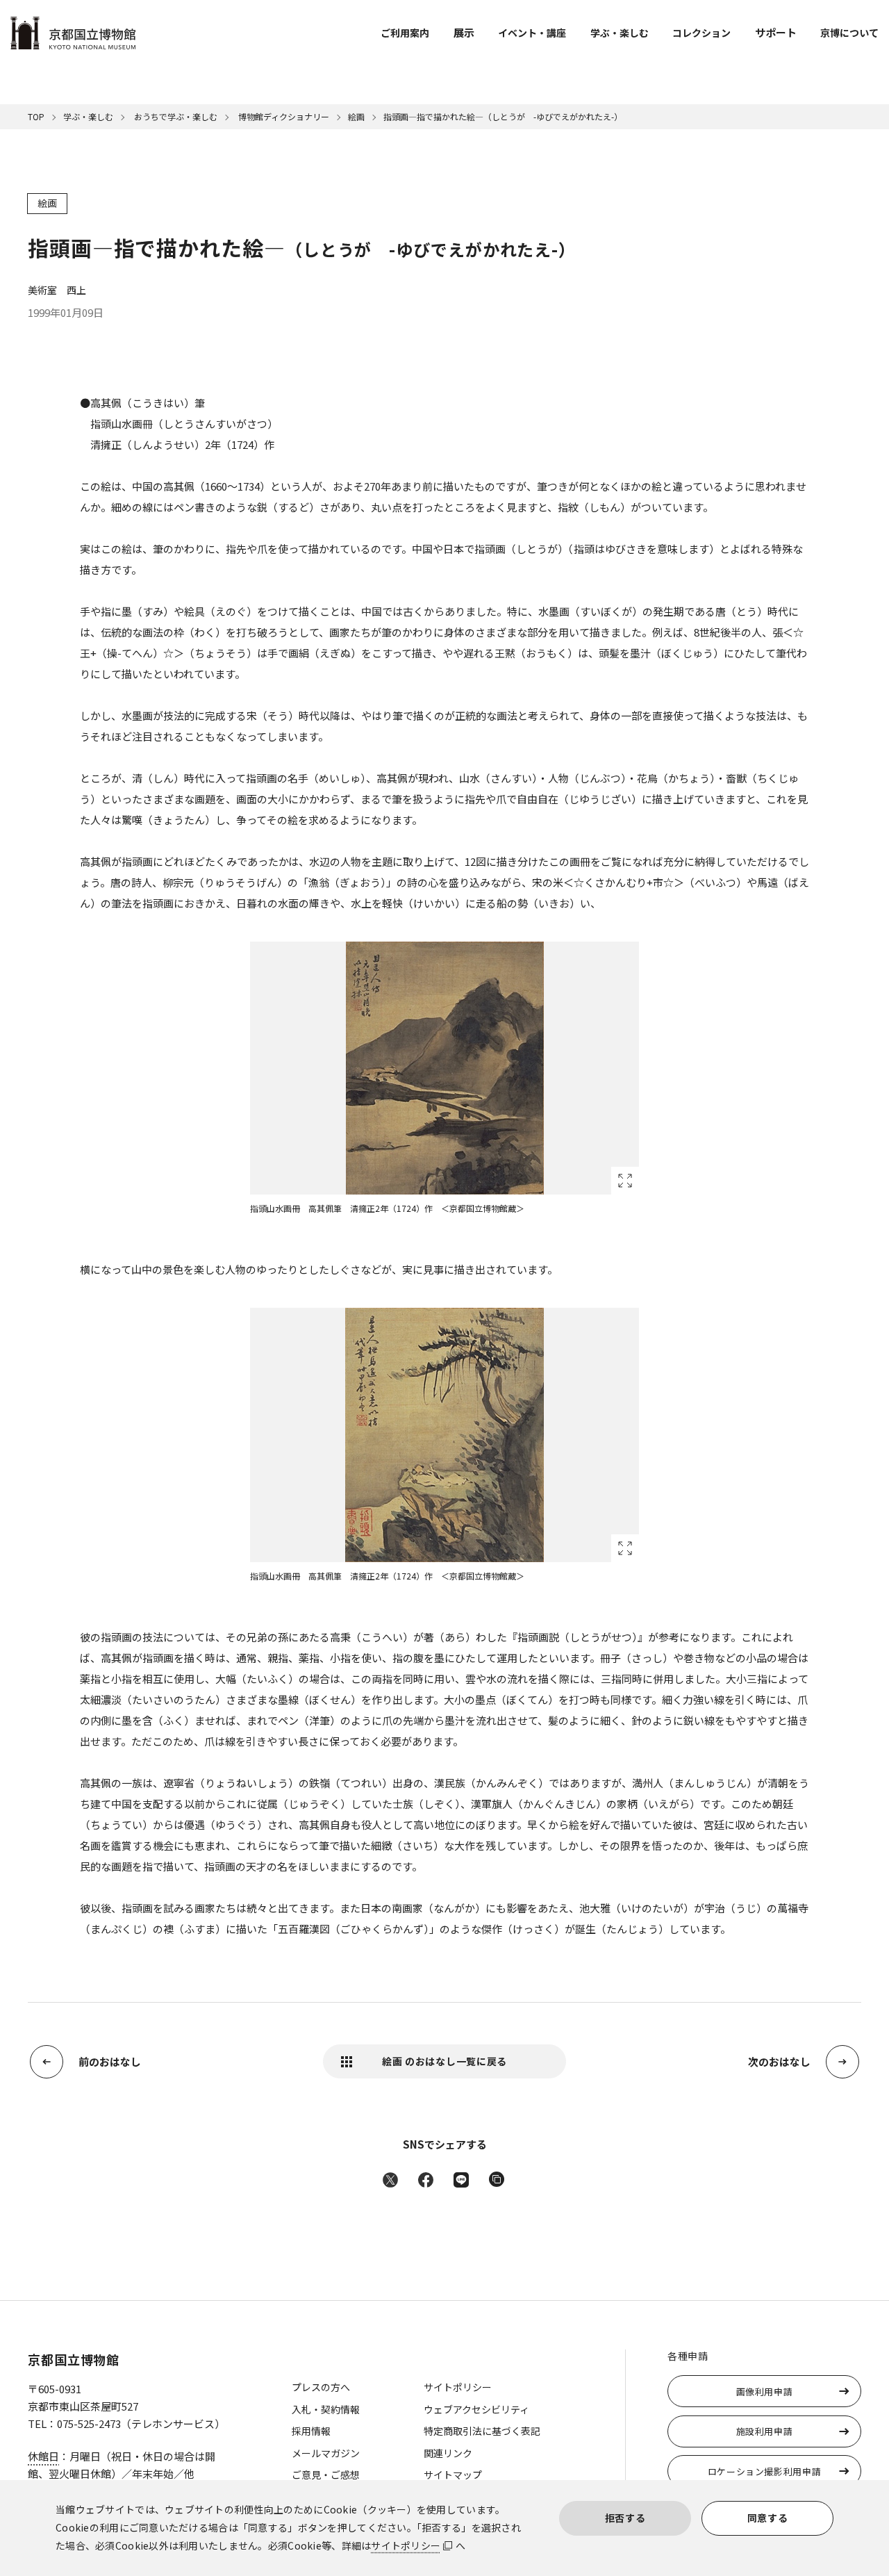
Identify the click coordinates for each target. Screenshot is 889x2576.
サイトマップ (453, 2475)
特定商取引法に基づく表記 (482, 2431)
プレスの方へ (321, 2387)
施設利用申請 (765, 2431)
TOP (36, 116)
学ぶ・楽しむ (620, 33)
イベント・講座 (532, 33)
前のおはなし (110, 2061)
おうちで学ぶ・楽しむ (175, 116)
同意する (768, 2518)
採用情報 (311, 2431)
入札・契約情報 (326, 2409)
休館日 (43, 2456)
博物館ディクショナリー (283, 116)
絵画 (356, 116)
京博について (849, 33)
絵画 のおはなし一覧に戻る (444, 2061)
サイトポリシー (406, 2545)
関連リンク (448, 2453)
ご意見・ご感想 (326, 2475)
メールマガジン (326, 2453)
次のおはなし (779, 2061)
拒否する (625, 2518)
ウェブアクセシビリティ (476, 2409)
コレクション (701, 33)
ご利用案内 (405, 33)
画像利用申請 (765, 2392)
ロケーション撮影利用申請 (765, 2471)
